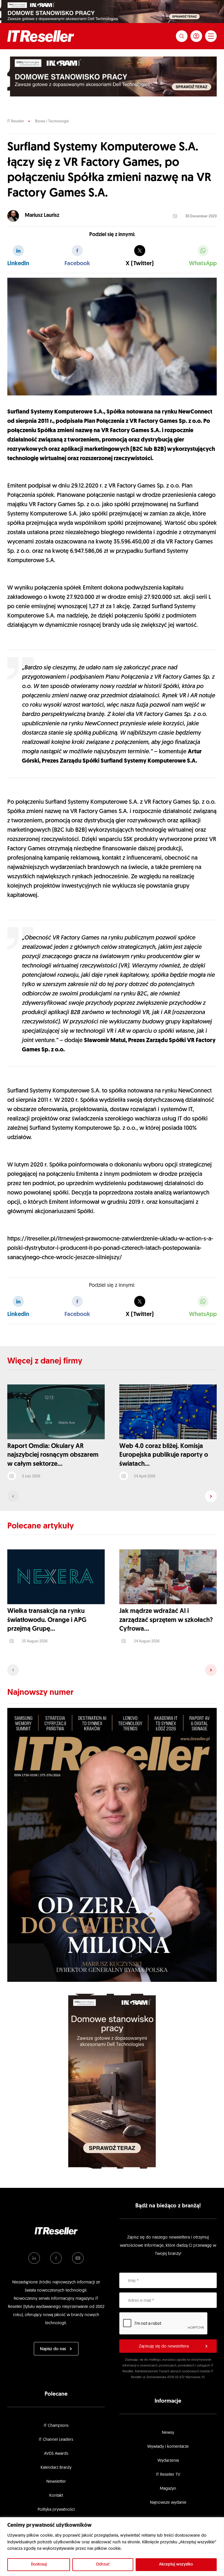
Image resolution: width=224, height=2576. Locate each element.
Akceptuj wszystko (176, 2564)
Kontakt (56, 2496)
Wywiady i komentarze (168, 2447)
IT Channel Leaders (56, 2440)
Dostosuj (39, 2564)
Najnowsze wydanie (168, 2503)
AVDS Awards (56, 2454)
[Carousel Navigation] (112, 1496)
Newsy (168, 2433)
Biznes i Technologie (52, 121)
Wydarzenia (168, 2461)
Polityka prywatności (56, 2510)
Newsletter (56, 2482)
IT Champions (56, 2426)
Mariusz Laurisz (42, 216)
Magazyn (168, 2489)
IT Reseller (16, 121)
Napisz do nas (53, 2349)
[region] (112, 2547)
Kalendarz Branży (56, 2468)
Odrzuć (103, 2564)
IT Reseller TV (168, 2475)
